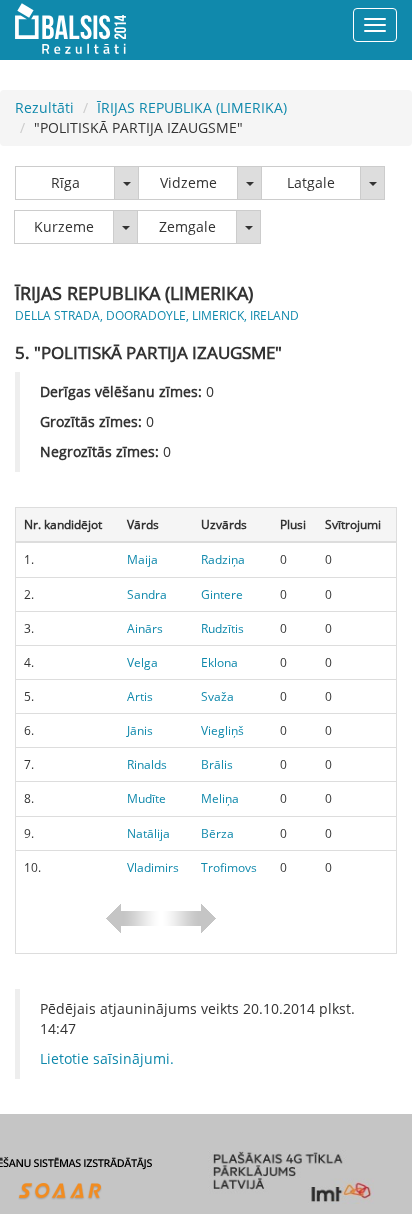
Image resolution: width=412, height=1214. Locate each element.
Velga (142, 662)
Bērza (217, 833)
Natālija (148, 833)
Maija (142, 559)
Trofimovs (229, 867)
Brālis (217, 764)
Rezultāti (44, 107)
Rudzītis (222, 628)
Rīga (65, 182)
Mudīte (146, 798)
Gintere (222, 594)
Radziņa (223, 559)
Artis (140, 696)
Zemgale (187, 226)
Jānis (140, 730)
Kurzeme (64, 226)
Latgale (311, 182)
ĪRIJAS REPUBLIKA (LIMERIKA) (192, 107)
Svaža (217, 696)
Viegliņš (222, 730)
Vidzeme (188, 182)
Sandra (147, 594)
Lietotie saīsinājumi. (107, 1058)
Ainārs (145, 628)
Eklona (219, 662)
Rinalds (147, 764)
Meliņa (220, 798)
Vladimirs (153, 867)
